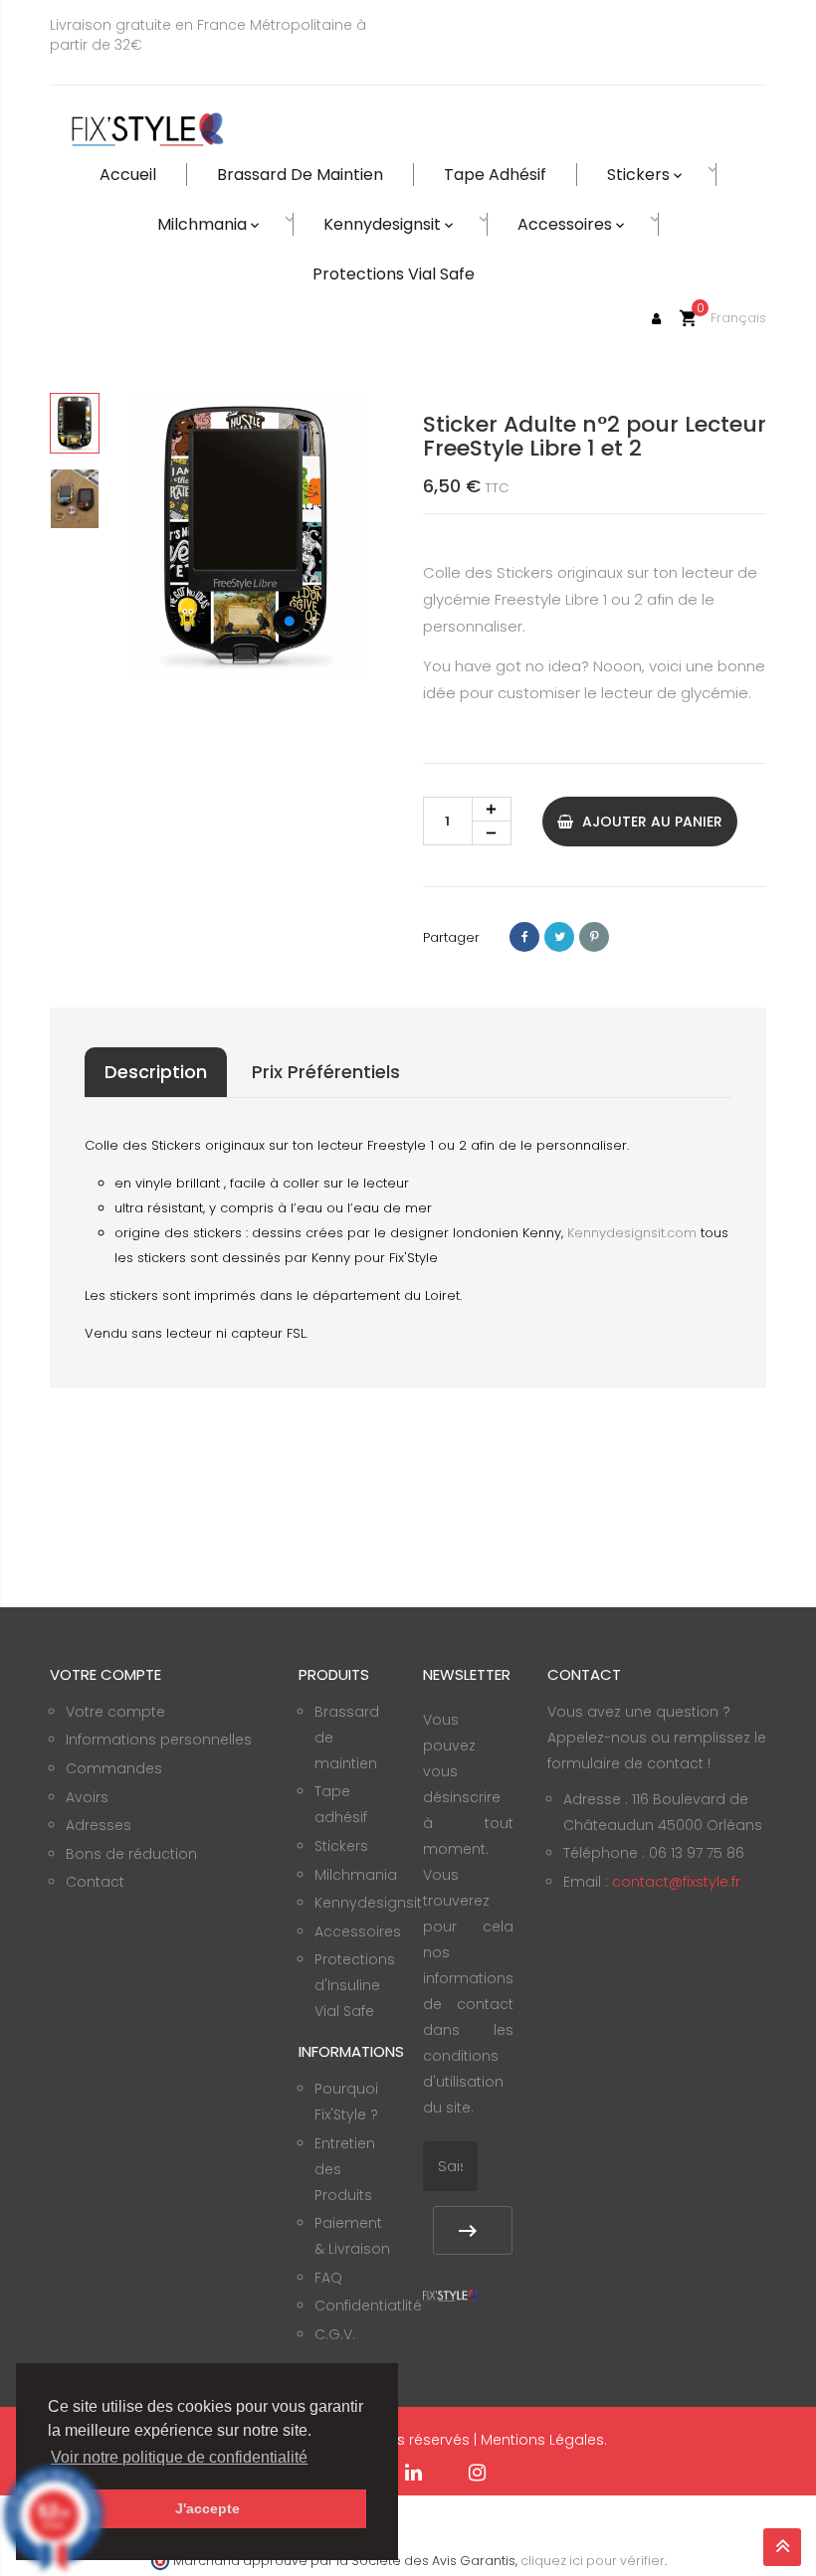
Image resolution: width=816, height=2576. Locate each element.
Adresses (99, 1825)
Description (156, 1072)
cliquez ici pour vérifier (593, 2561)
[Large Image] (450, 2295)
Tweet (559, 937)
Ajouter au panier (650, 822)
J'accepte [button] (207, 2508)
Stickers (341, 1846)
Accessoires (358, 1932)
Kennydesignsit (368, 1903)
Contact (95, 1882)
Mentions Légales (542, 2440)
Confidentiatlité (368, 2305)
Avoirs (87, 1797)
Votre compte (115, 1712)
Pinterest (594, 937)
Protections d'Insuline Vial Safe (355, 1985)
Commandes (114, 1768)
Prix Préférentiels (326, 1072)
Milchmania (356, 1875)
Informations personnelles (159, 1740)
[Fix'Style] (149, 130)
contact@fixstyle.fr (676, 1882)
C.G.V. (335, 2334)
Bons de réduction (131, 1854)
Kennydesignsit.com (632, 1233)
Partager (524, 937)
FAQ (328, 2278)
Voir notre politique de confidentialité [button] (179, 2457)
